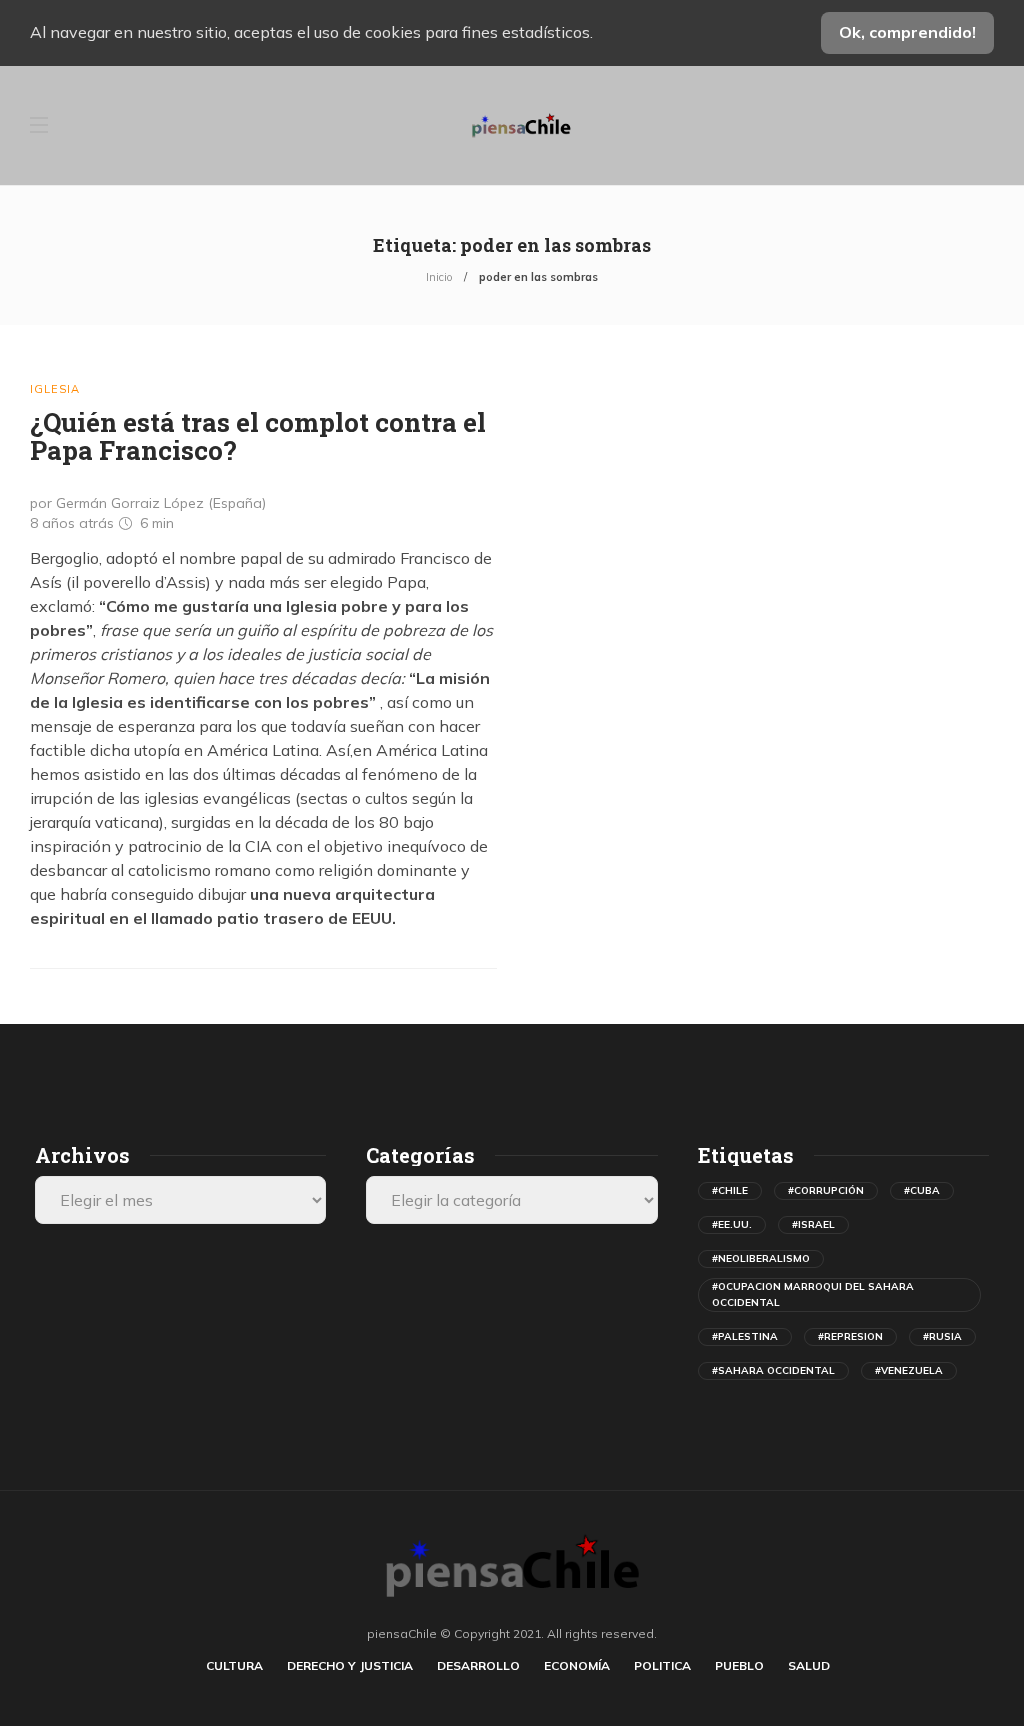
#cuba (922, 1190)
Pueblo (739, 1665)
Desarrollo (478, 1665)
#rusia (942, 1336)
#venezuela (909, 1370)
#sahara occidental (773, 1370)
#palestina (745, 1336)
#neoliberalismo (761, 1258)
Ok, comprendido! (907, 32)
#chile (730, 1190)
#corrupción (826, 1190)
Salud (809, 1665)
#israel (813, 1224)
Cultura (234, 1665)
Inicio (439, 277)
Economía (577, 1665)
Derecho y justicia (350, 1665)
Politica (662, 1665)
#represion (850, 1336)
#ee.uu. (732, 1224)
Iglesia (55, 389)
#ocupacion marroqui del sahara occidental (813, 1294)
